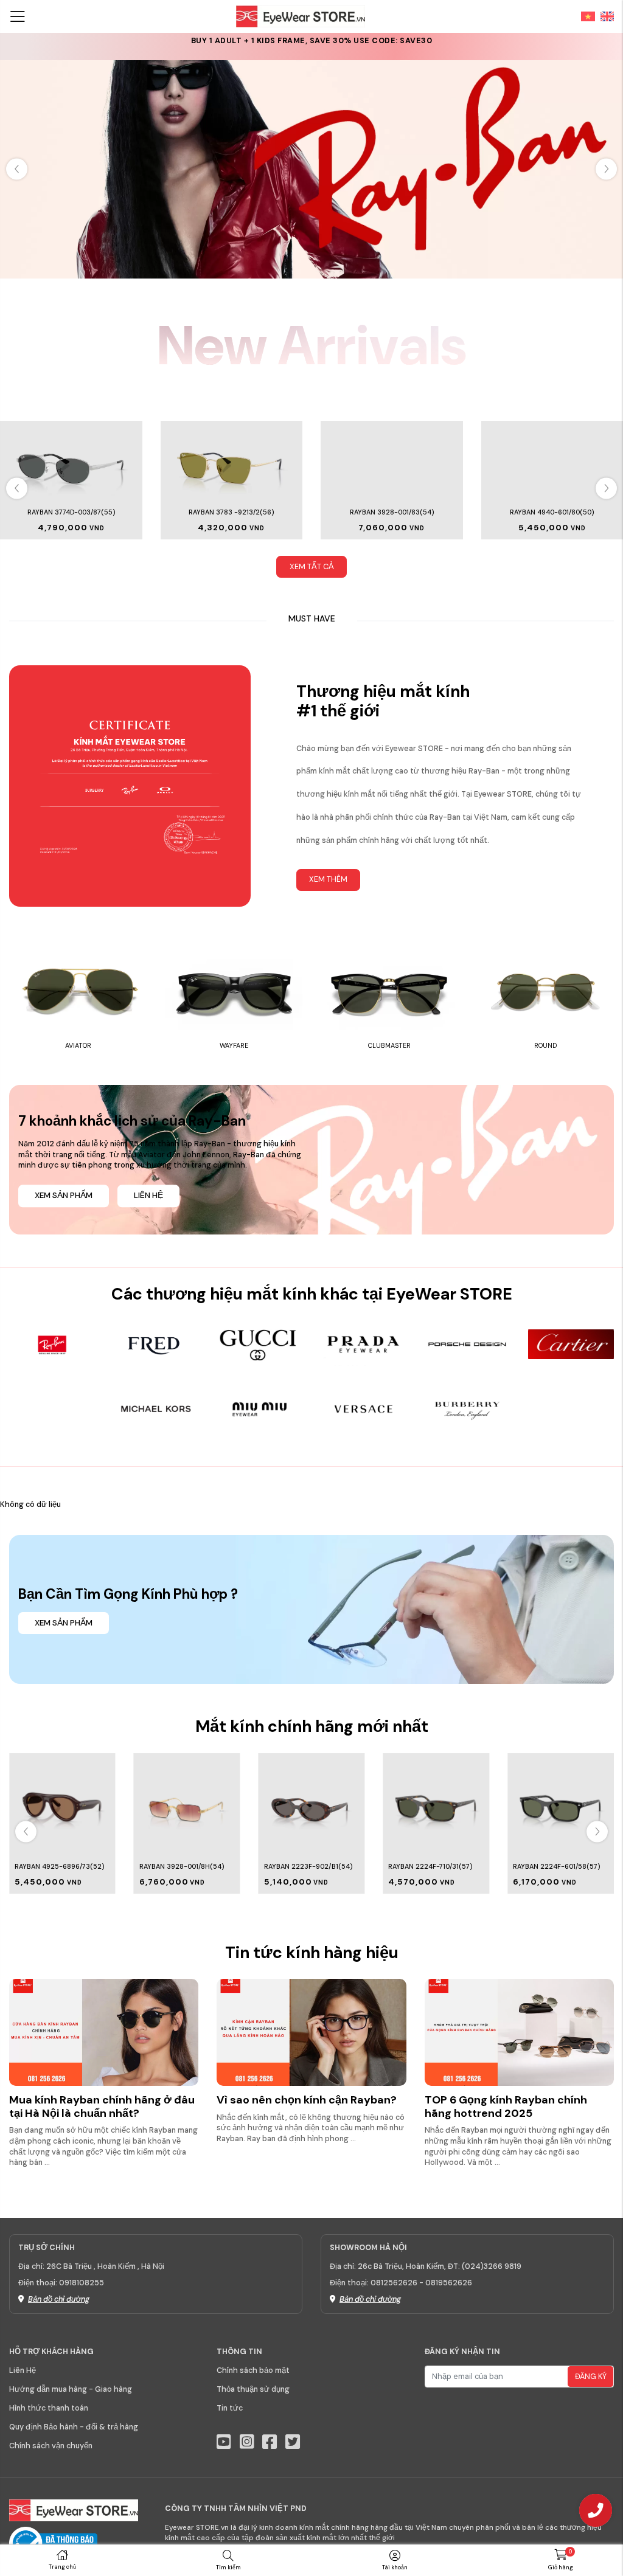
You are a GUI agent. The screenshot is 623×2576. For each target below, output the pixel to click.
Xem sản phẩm (64, 1196)
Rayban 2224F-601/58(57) (556, 1866)
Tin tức (230, 2408)
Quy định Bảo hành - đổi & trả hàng (74, 2427)
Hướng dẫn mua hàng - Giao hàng (71, 2389)
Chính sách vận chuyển (51, 2446)
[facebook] (270, 2442)
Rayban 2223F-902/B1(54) (308, 1866)
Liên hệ (148, 1196)
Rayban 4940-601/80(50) (552, 512)
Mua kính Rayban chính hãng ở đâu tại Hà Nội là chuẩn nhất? (102, 2107)
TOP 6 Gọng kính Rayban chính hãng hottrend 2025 (506, 2107)
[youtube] (224, 2442)
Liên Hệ (23, 2370)
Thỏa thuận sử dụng (253, 2389)
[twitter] (293, 2442)
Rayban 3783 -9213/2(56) (231, 512)
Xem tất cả (312, 567)
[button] (606, 169)
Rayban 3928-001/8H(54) (182, 1866)
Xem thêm (328, 879)
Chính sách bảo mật (253, 2370)
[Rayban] (311, 169)
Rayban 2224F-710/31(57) (430, 1866)
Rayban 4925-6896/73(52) (59, 1866)
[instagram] (247, 2442)
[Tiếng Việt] (585, 16)
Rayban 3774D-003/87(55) (71, 512)
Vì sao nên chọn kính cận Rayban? (307, 2100)
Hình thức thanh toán (49, 2408)
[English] (605, 16)
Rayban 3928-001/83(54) (392, 512)
